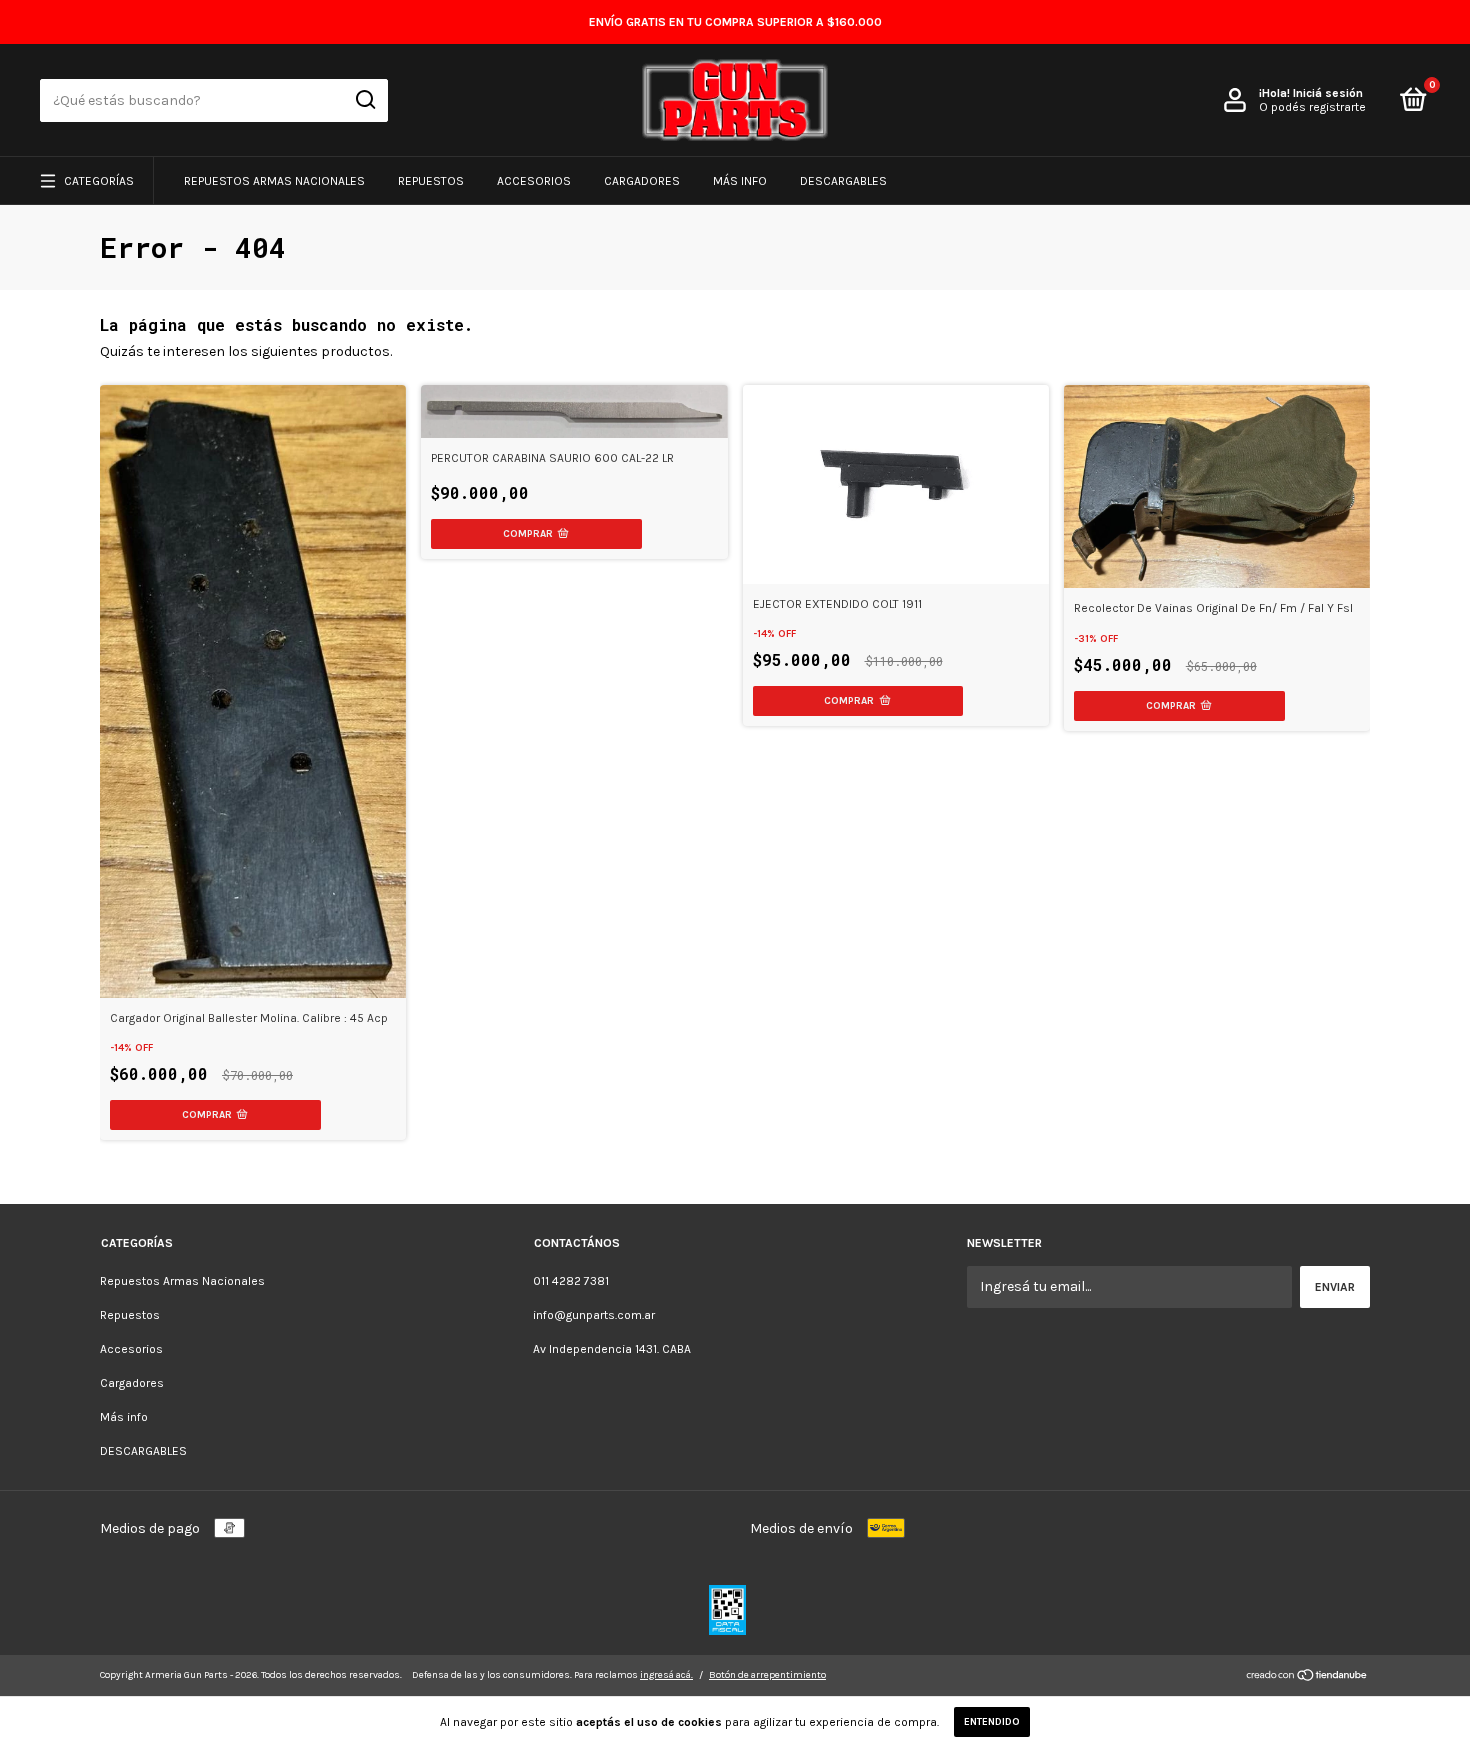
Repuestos (431, 181)
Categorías (99, 181)
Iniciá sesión (1328, 93)
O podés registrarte (1312, 107)
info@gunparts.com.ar (594, 1315)
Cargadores (642, 181)
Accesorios (534, 181)
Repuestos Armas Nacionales (274, 181)
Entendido (992, 1722)
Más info (740, 181)
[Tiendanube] (1307, 1677)
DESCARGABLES (843, 181)
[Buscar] (364, 100)
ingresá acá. (666, 1675)
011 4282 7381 (571, 1281)
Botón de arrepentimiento (767, 1675)
